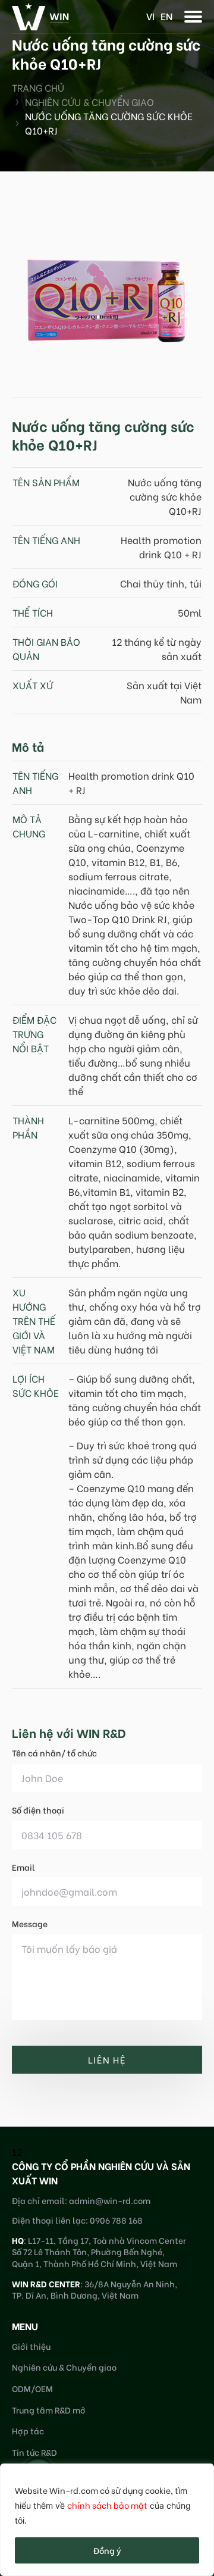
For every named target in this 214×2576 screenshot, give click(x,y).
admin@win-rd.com (110, 2200)
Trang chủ (38, 87)
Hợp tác (28, 2430)
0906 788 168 (116, 2220)
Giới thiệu (31, 2346)
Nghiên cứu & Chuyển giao (89, 101)
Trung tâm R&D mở (49, 2410)
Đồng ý (107, 2550)
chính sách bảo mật (107, 2505)
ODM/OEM (32, 2388)
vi (150, 16)
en (166, 16)
